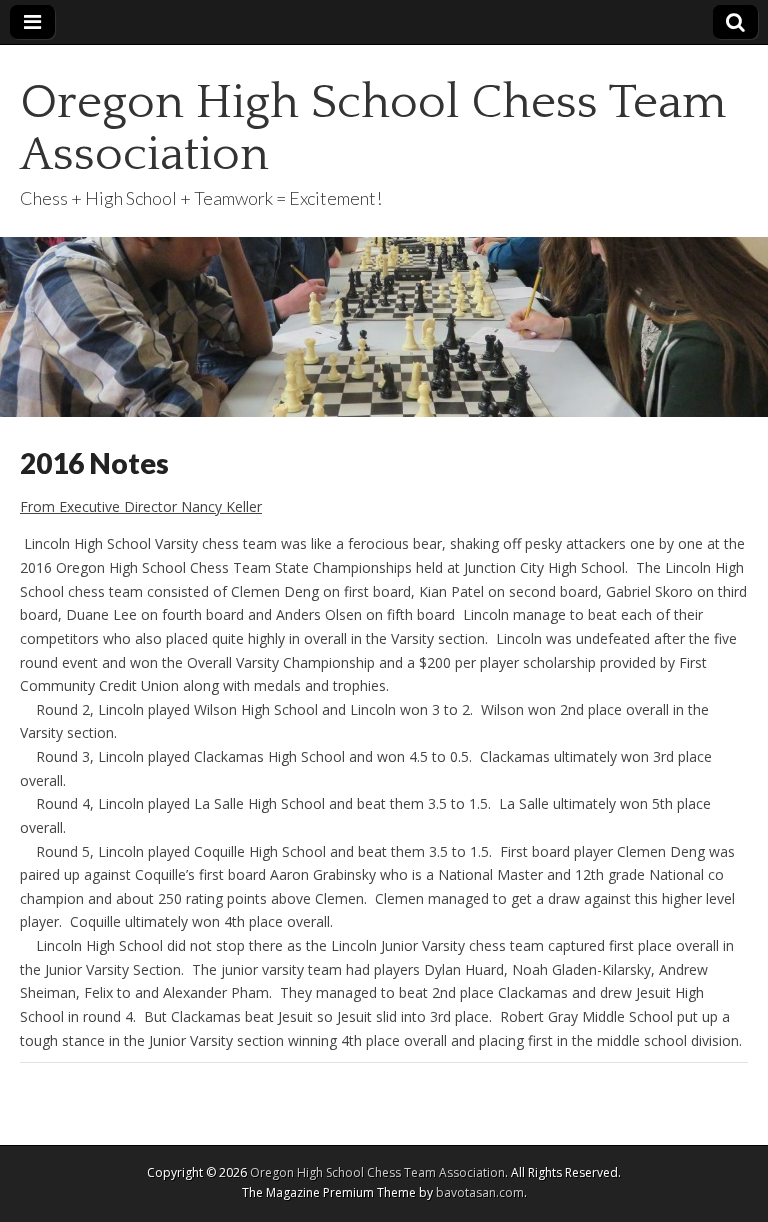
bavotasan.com (480, 1192)
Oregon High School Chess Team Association (373, 128)
